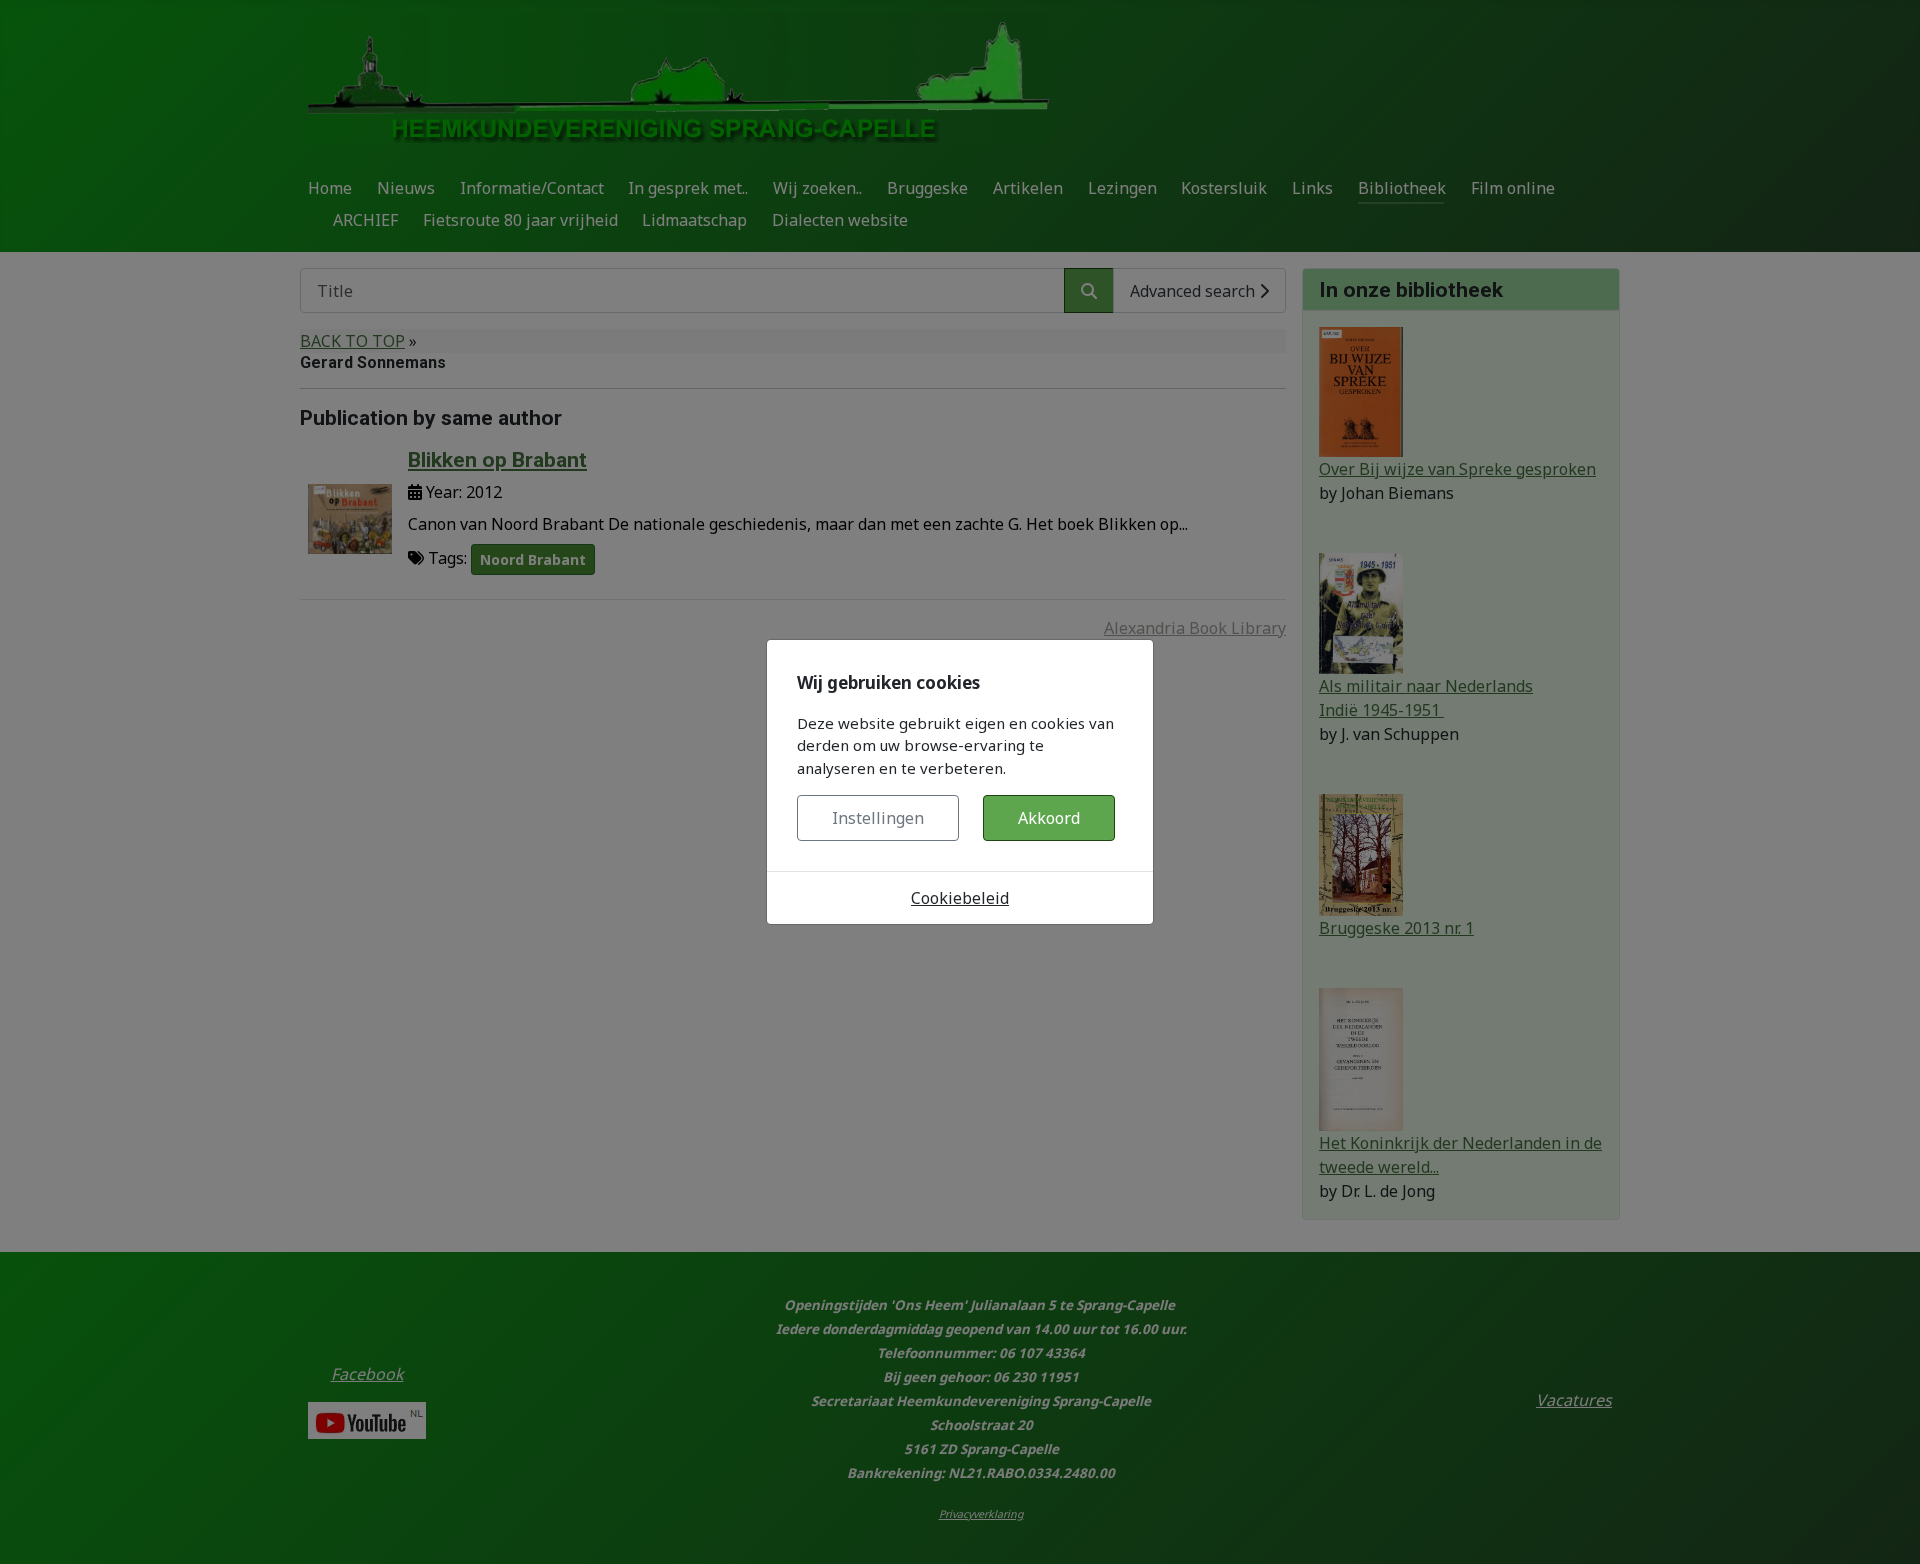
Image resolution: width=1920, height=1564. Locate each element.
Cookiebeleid (960, 898)
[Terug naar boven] (1885, 1527)
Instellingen (878, 818)
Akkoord (1049, 818)
